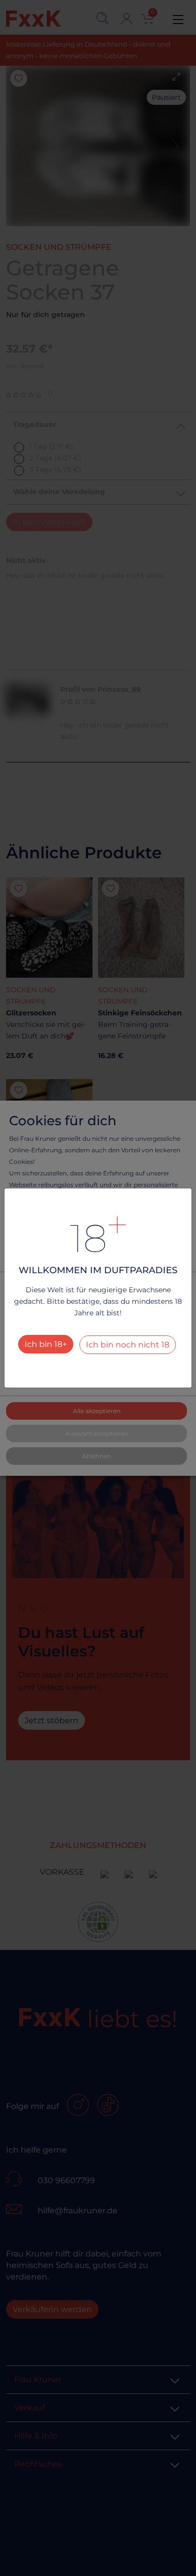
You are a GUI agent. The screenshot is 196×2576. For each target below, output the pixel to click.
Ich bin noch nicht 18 (128, 1345)
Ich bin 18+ (46, 1344)
